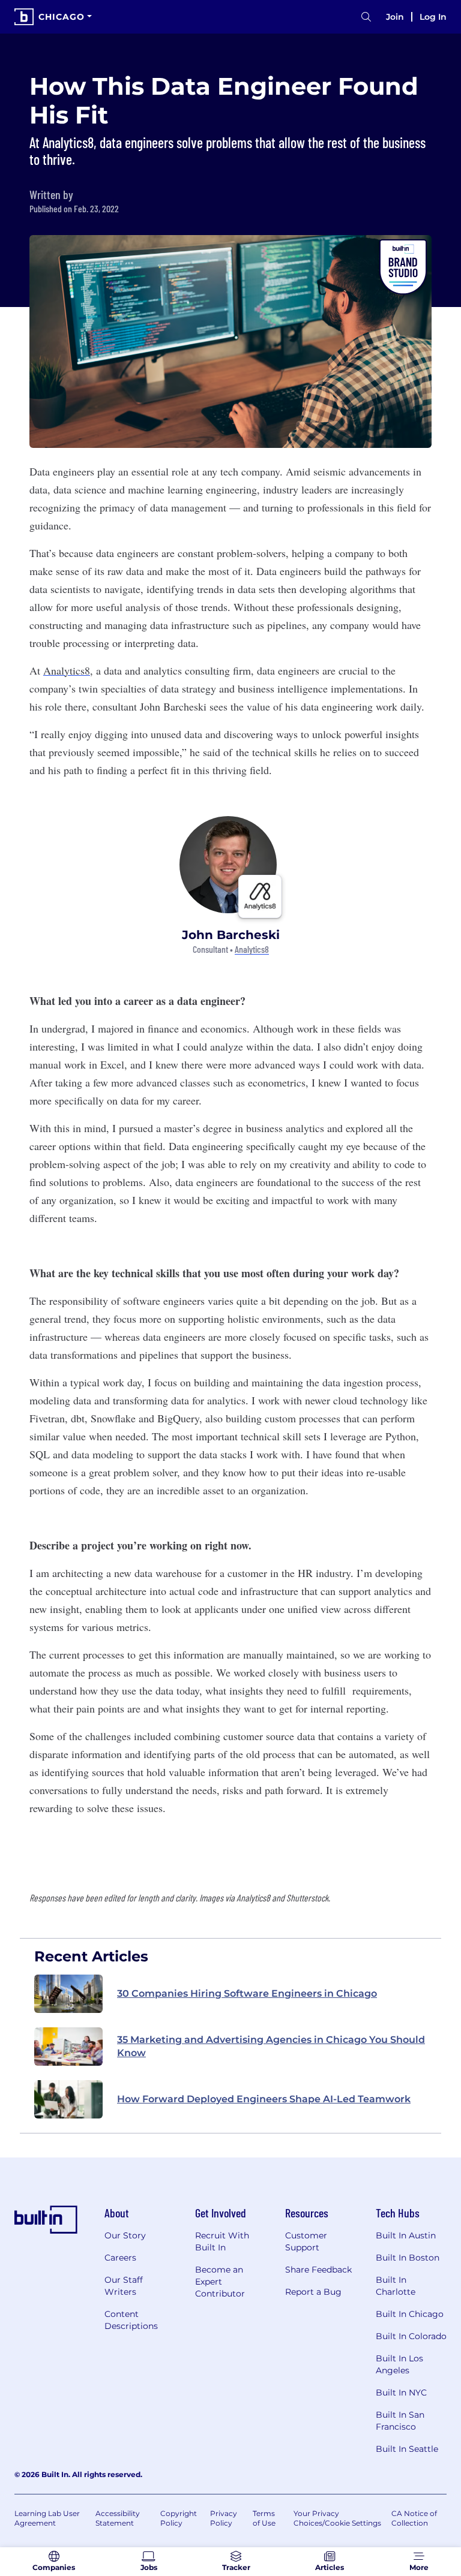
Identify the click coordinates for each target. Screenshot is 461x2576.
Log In (433, 17)
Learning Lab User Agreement (47, 2518)
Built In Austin (406, 2235)
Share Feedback (318, 2270)
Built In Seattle (407, 2449)
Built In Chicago (410, 2314)
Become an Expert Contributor (220, 2282)
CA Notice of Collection (414, 2518)
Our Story (125, 2235)
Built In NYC (401, 2393)
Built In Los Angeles (399, 2364)
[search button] (366, 17)
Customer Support (306, 2241)
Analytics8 (252, 950)
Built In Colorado (411, 2336)
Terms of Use (264, 2518)
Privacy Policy (224, 2518)
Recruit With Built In (222, 2241)
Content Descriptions (131, 2320)
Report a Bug (313, 2292)
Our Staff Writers (124, 2286)
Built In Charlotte (396, 2286)
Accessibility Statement (118, 2518)
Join (395, 17)
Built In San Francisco (400, 2421)
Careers (120, 2258)
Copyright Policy (179, 2518)
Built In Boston (408, 2258)
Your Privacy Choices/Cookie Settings (337, 2518)
